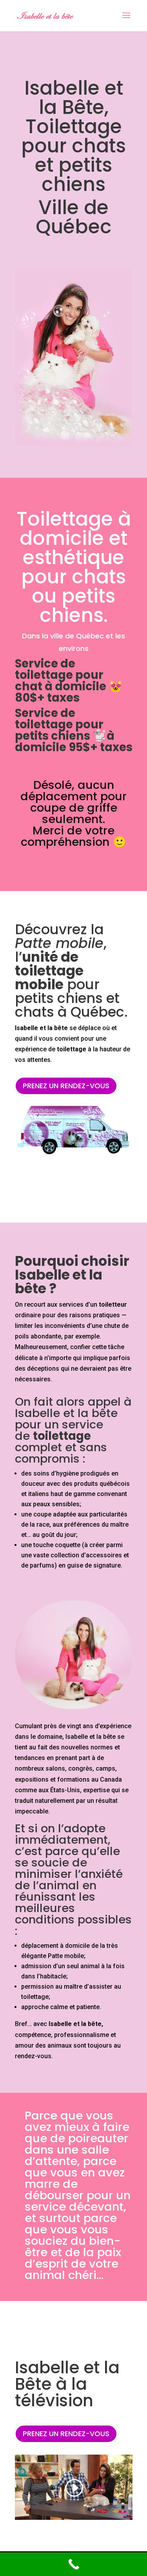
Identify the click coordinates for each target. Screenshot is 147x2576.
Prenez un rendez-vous (66, 1086)
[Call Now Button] (73, 2564)
